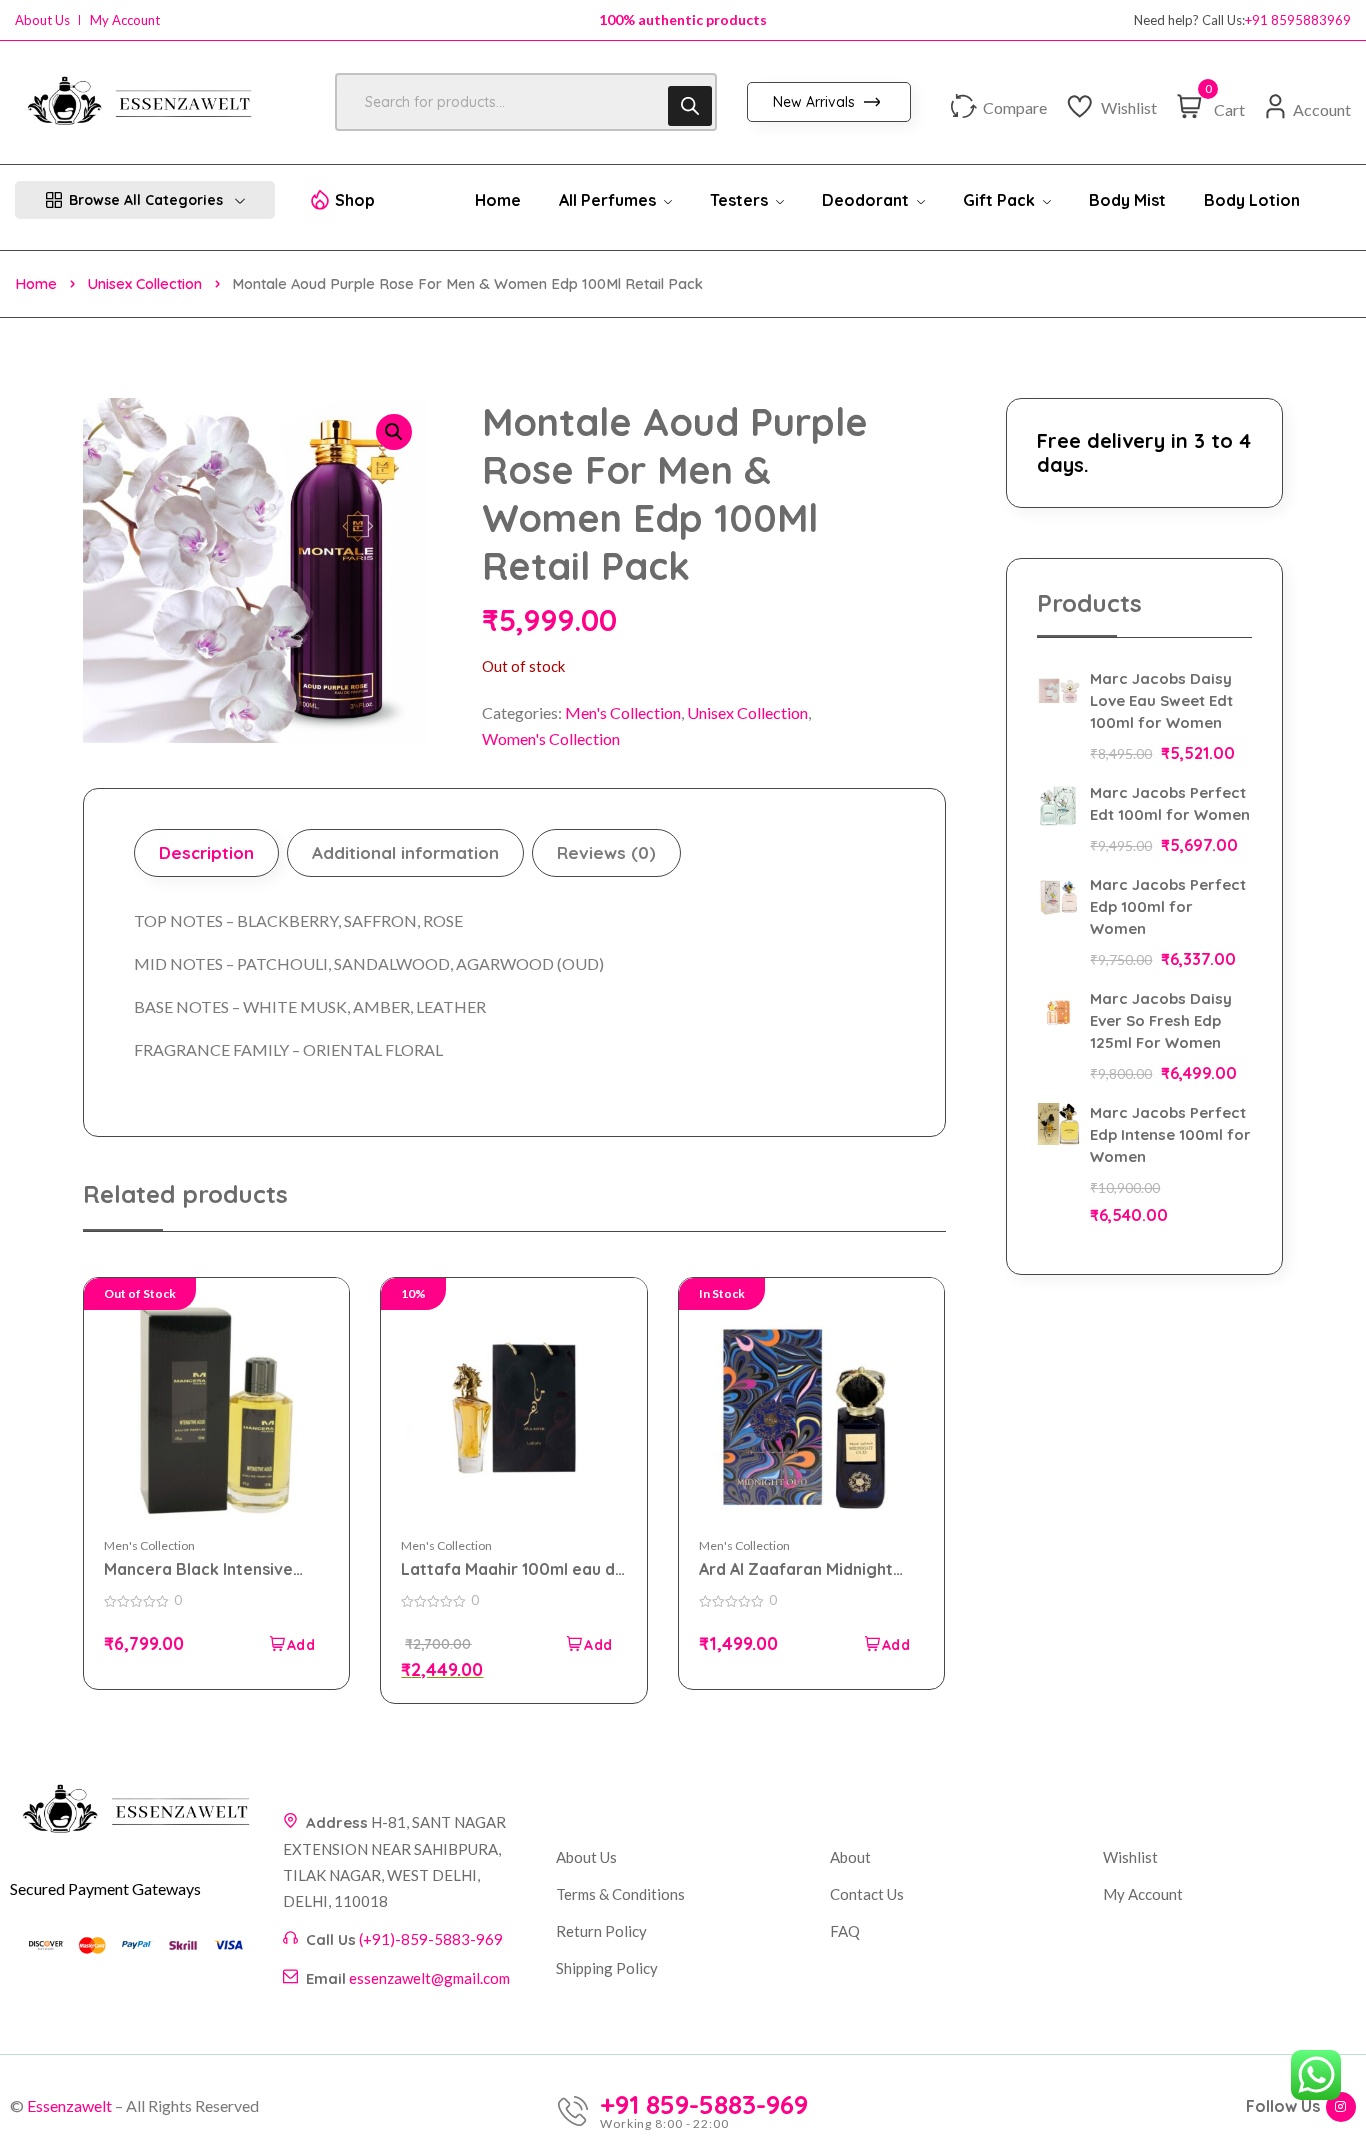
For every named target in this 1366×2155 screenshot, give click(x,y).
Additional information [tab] (405, 852)
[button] (394, 432)
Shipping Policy (607, 1968)
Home (36, 283)
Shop (355, 200)
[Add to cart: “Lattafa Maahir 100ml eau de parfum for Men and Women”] (589, 1644)
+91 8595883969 (1298, 20)
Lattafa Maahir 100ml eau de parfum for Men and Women (513, 1569)
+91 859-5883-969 (704, 2105)
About (850, 1857)
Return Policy (601, 1931)
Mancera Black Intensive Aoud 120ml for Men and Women (198, 1569)
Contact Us (867, 1894)
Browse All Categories (146, 200)
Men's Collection (623, 712)
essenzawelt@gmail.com (429, 1978)
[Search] (690, 106)
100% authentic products (683, 19)
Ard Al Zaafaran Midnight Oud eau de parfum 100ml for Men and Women (799, 1569)
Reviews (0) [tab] (606, 852)
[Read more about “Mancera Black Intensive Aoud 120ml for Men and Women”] (291, 1644)
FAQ (845, 1931)
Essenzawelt (69, 2105)
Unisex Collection (144, 283)
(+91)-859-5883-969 (431, 1939)
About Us (42, 20)
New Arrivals (816, 102)
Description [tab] (206, 852)
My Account (125, 20)
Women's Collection (551, 738)
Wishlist (1130, 1857)
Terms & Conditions (620, 1894)
